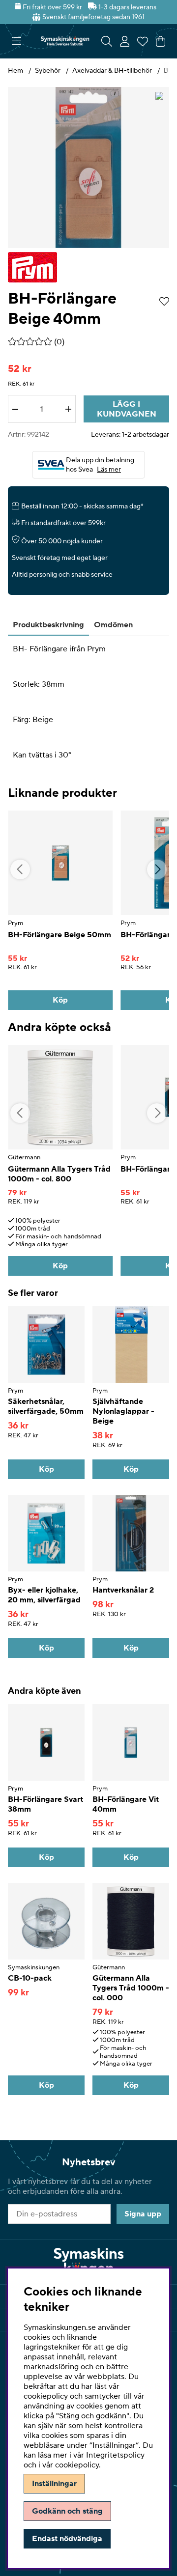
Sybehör (48, 71)
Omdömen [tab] (113, 625)
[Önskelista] (143, 41)
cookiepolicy (77, 2465)
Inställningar (54, 2484)
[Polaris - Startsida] (65, 41)
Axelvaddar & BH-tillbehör (113, 71)
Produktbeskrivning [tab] (48, 625)
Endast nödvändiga (67, 2539)
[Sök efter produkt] (107, 41)
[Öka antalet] (68, 409)
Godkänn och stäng (67, 2511)
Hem (15, 71)
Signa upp (143, 2214)
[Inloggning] (125, 41)
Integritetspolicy (115, 2455)
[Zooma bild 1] (88, 168)
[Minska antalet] (15, 409)
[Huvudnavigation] (16, 41)
